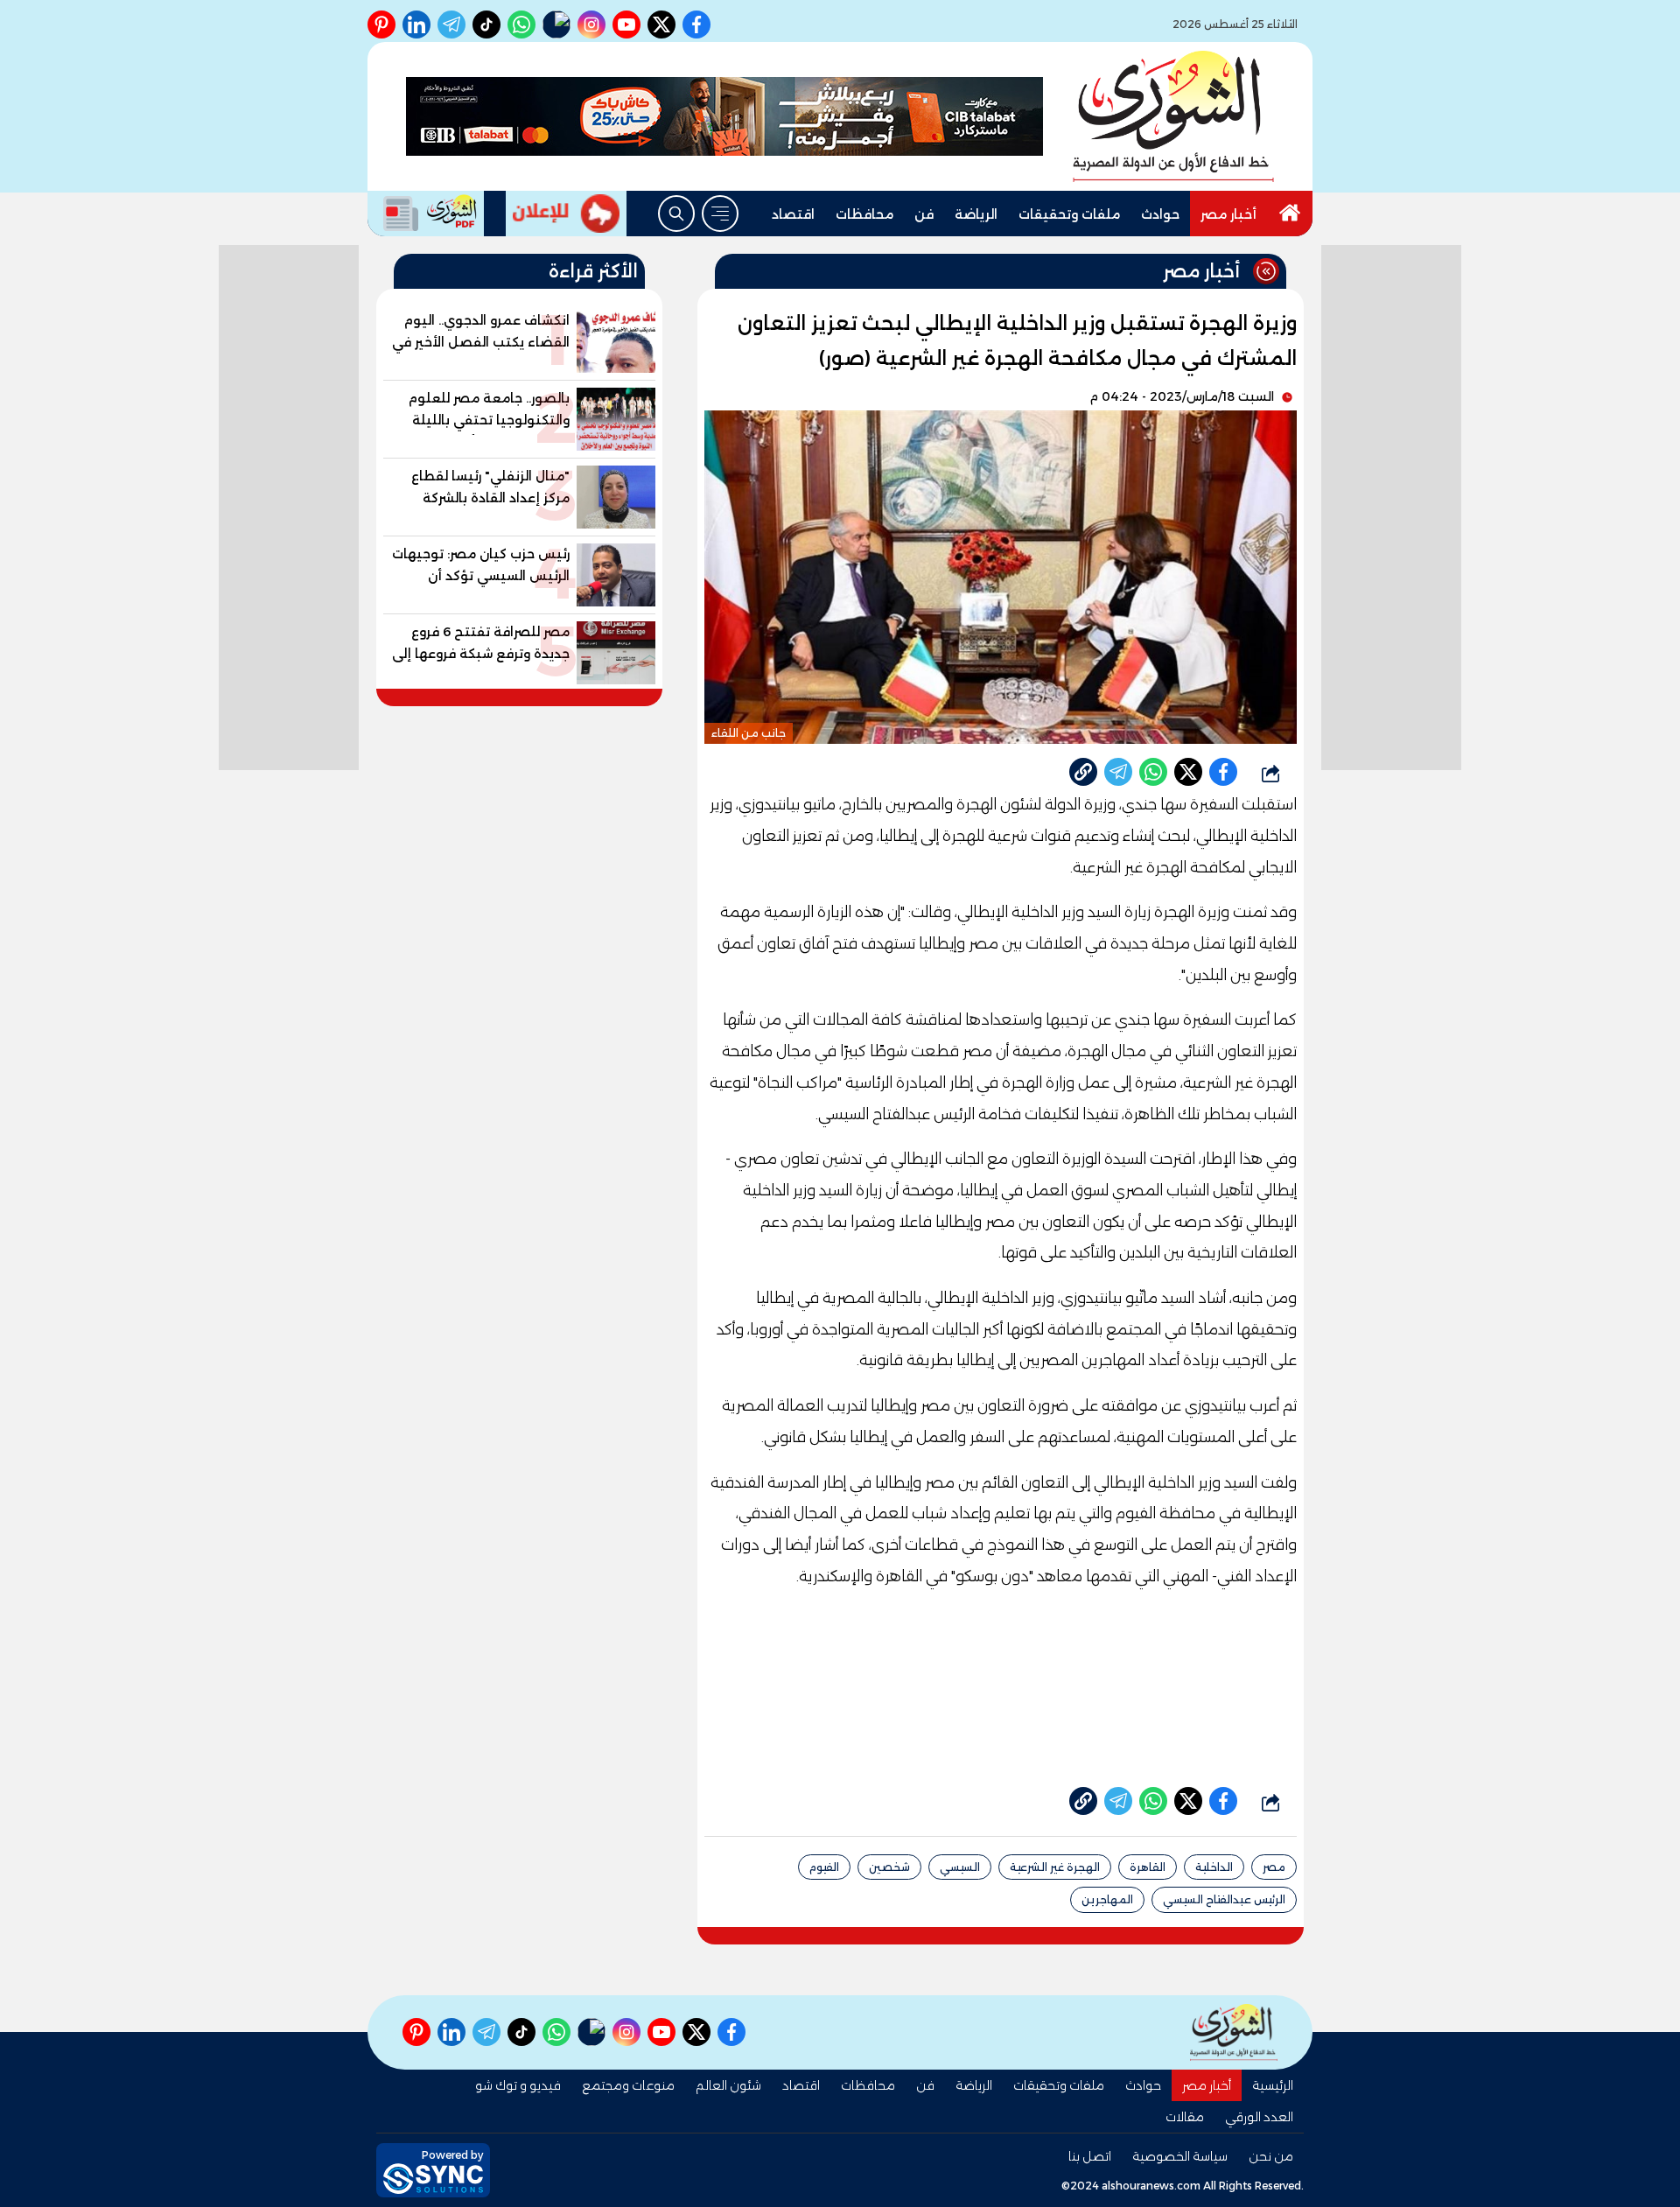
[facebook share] (1223, 772)
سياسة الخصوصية (1180, 2156)
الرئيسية (1273, 2085)
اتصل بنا (1090, 2156)
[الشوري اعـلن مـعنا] (566, 214)
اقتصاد (793, 214)
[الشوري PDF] (426, 214)
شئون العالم (728, 2085)
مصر (1274, 1867)
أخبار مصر (1228, 214)
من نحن (1271, 2156)
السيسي (960, 1867)
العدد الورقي (1259, 2117)
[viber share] (1118, 772)
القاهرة (1148, 1867)
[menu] (720, 214)
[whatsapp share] (1153, 772)
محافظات (864, 214)
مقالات (1185, 2117)
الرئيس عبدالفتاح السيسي (1224, 1899)
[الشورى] (1173, 116)
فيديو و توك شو (518, 2085)
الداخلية (1214, 1867)
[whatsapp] (1083, 772)
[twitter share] (1188, 772)
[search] (676, 214)
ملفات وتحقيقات (1069, 214)
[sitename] (1234, 2032)
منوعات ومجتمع (628, 2085)
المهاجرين (1107, 1899)
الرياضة (976, 214)
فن (924, 214)
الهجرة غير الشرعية (1055, 1867)
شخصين (889, 1867)
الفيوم (824, 1867)
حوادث (1160, 214)
